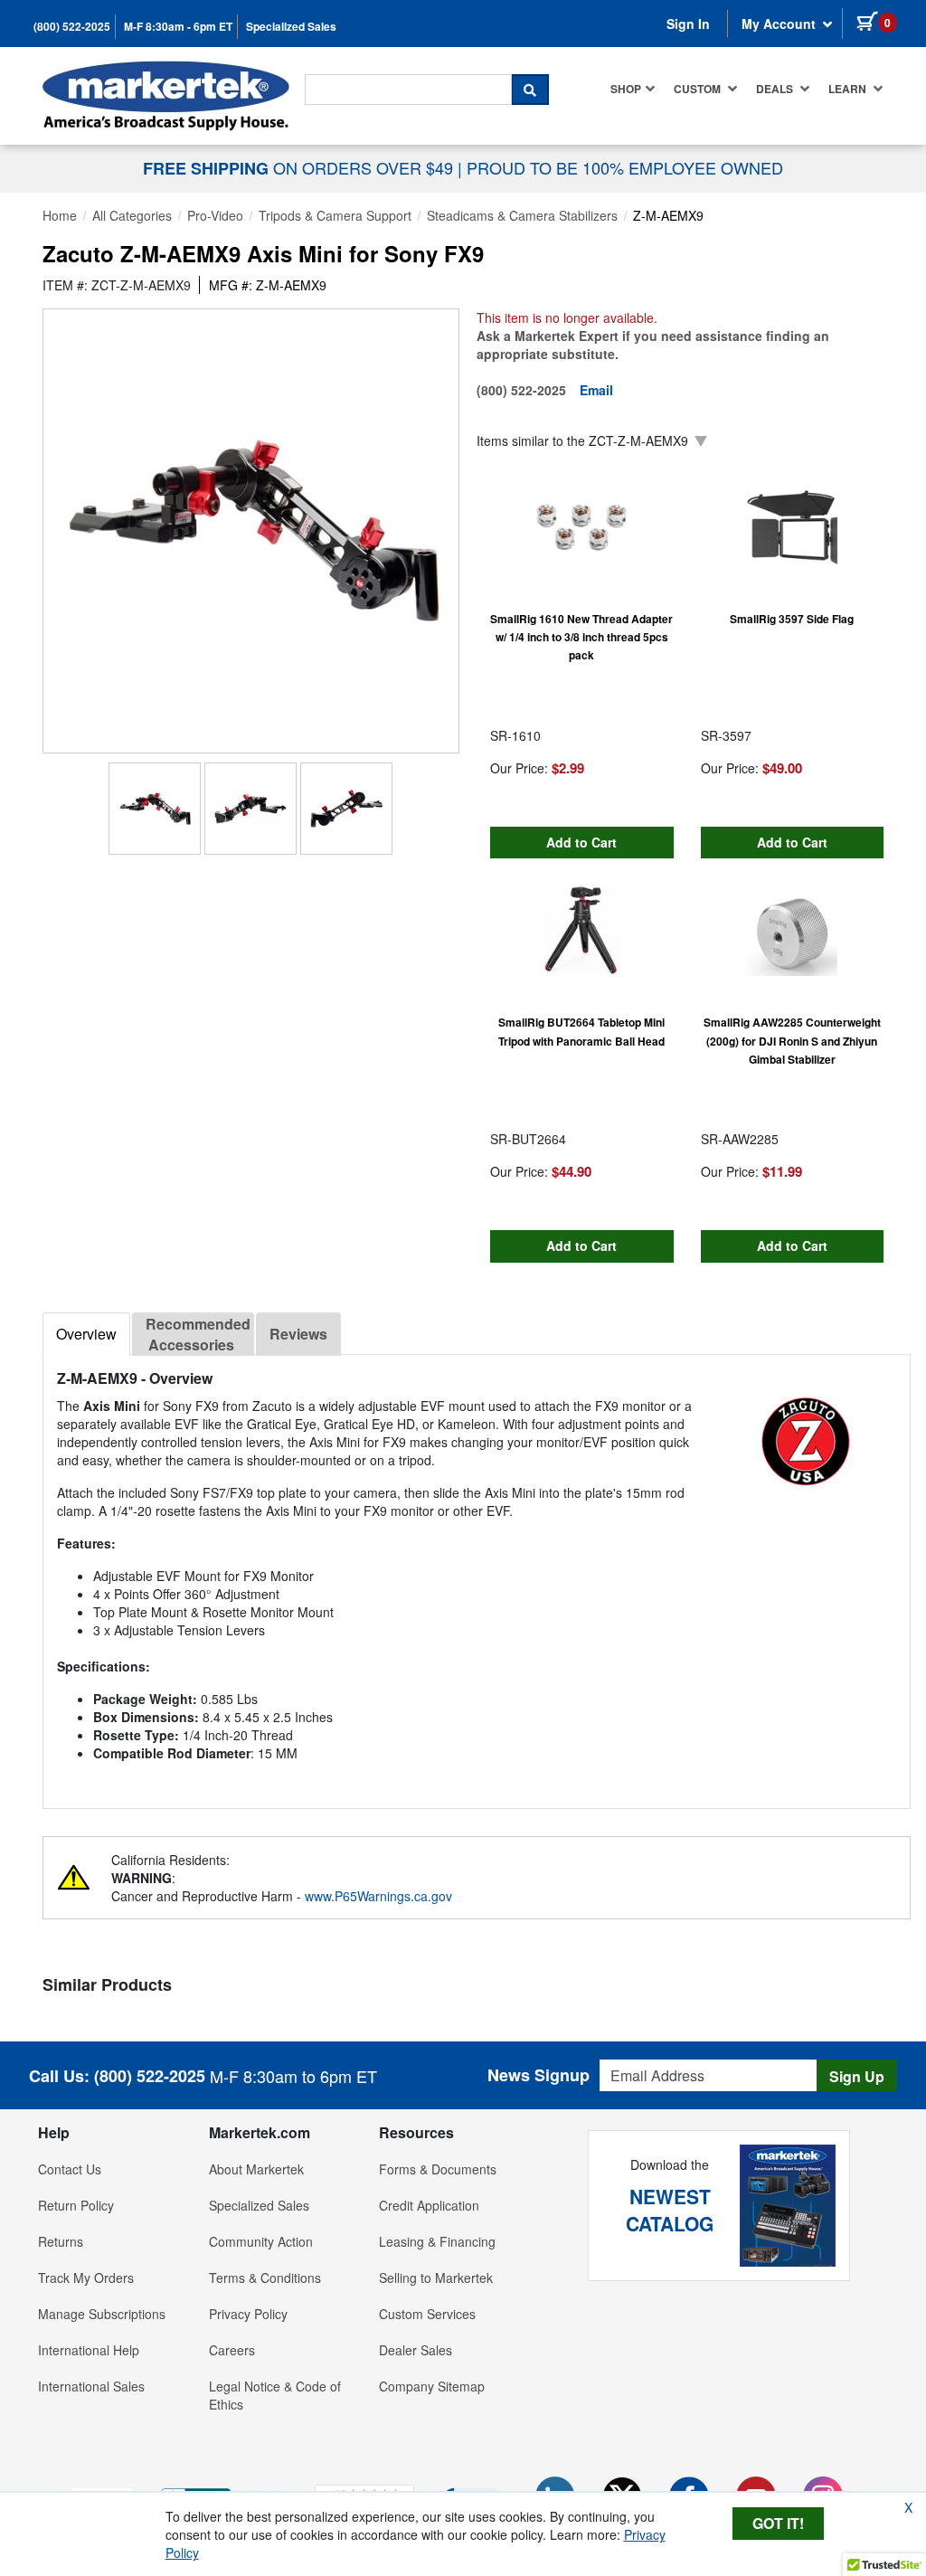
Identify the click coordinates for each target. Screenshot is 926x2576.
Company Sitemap (432, 2386)
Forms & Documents (438, 2169)
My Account (780, 24)
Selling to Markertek (436, 2278)
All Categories (132, 215)
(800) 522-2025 (72, 27)
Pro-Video (215, 215)
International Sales (91, 2386)
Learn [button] (849, 89)
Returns (61, 2241)
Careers (232, 2350)
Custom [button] (699, 89)
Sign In (688, 24)
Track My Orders (86, 2278)
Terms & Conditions (265, 2278)
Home (60, 215)
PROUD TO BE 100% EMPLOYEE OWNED (625, 167)
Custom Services (427, 2314)
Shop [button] (626, 89)
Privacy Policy (248, 2314)
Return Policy (76, 2205)
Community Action (261, 2241)
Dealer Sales (416, 2350)
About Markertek (256, 2169)
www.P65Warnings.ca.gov (378, 1896)
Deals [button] (776, 89)
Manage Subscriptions (102, 2314)
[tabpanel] (477, 1574)
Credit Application (429, 2205)
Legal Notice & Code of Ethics (275, 2395)
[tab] (86, 1334)
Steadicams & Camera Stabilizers (522, 215)
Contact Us (70, 2169)
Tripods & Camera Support (335, 215)
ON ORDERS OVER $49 (300, 167)
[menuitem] (633, 89)
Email (596, 390)
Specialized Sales (291, 27)
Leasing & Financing (437, 2241)
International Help (89, 2350)
